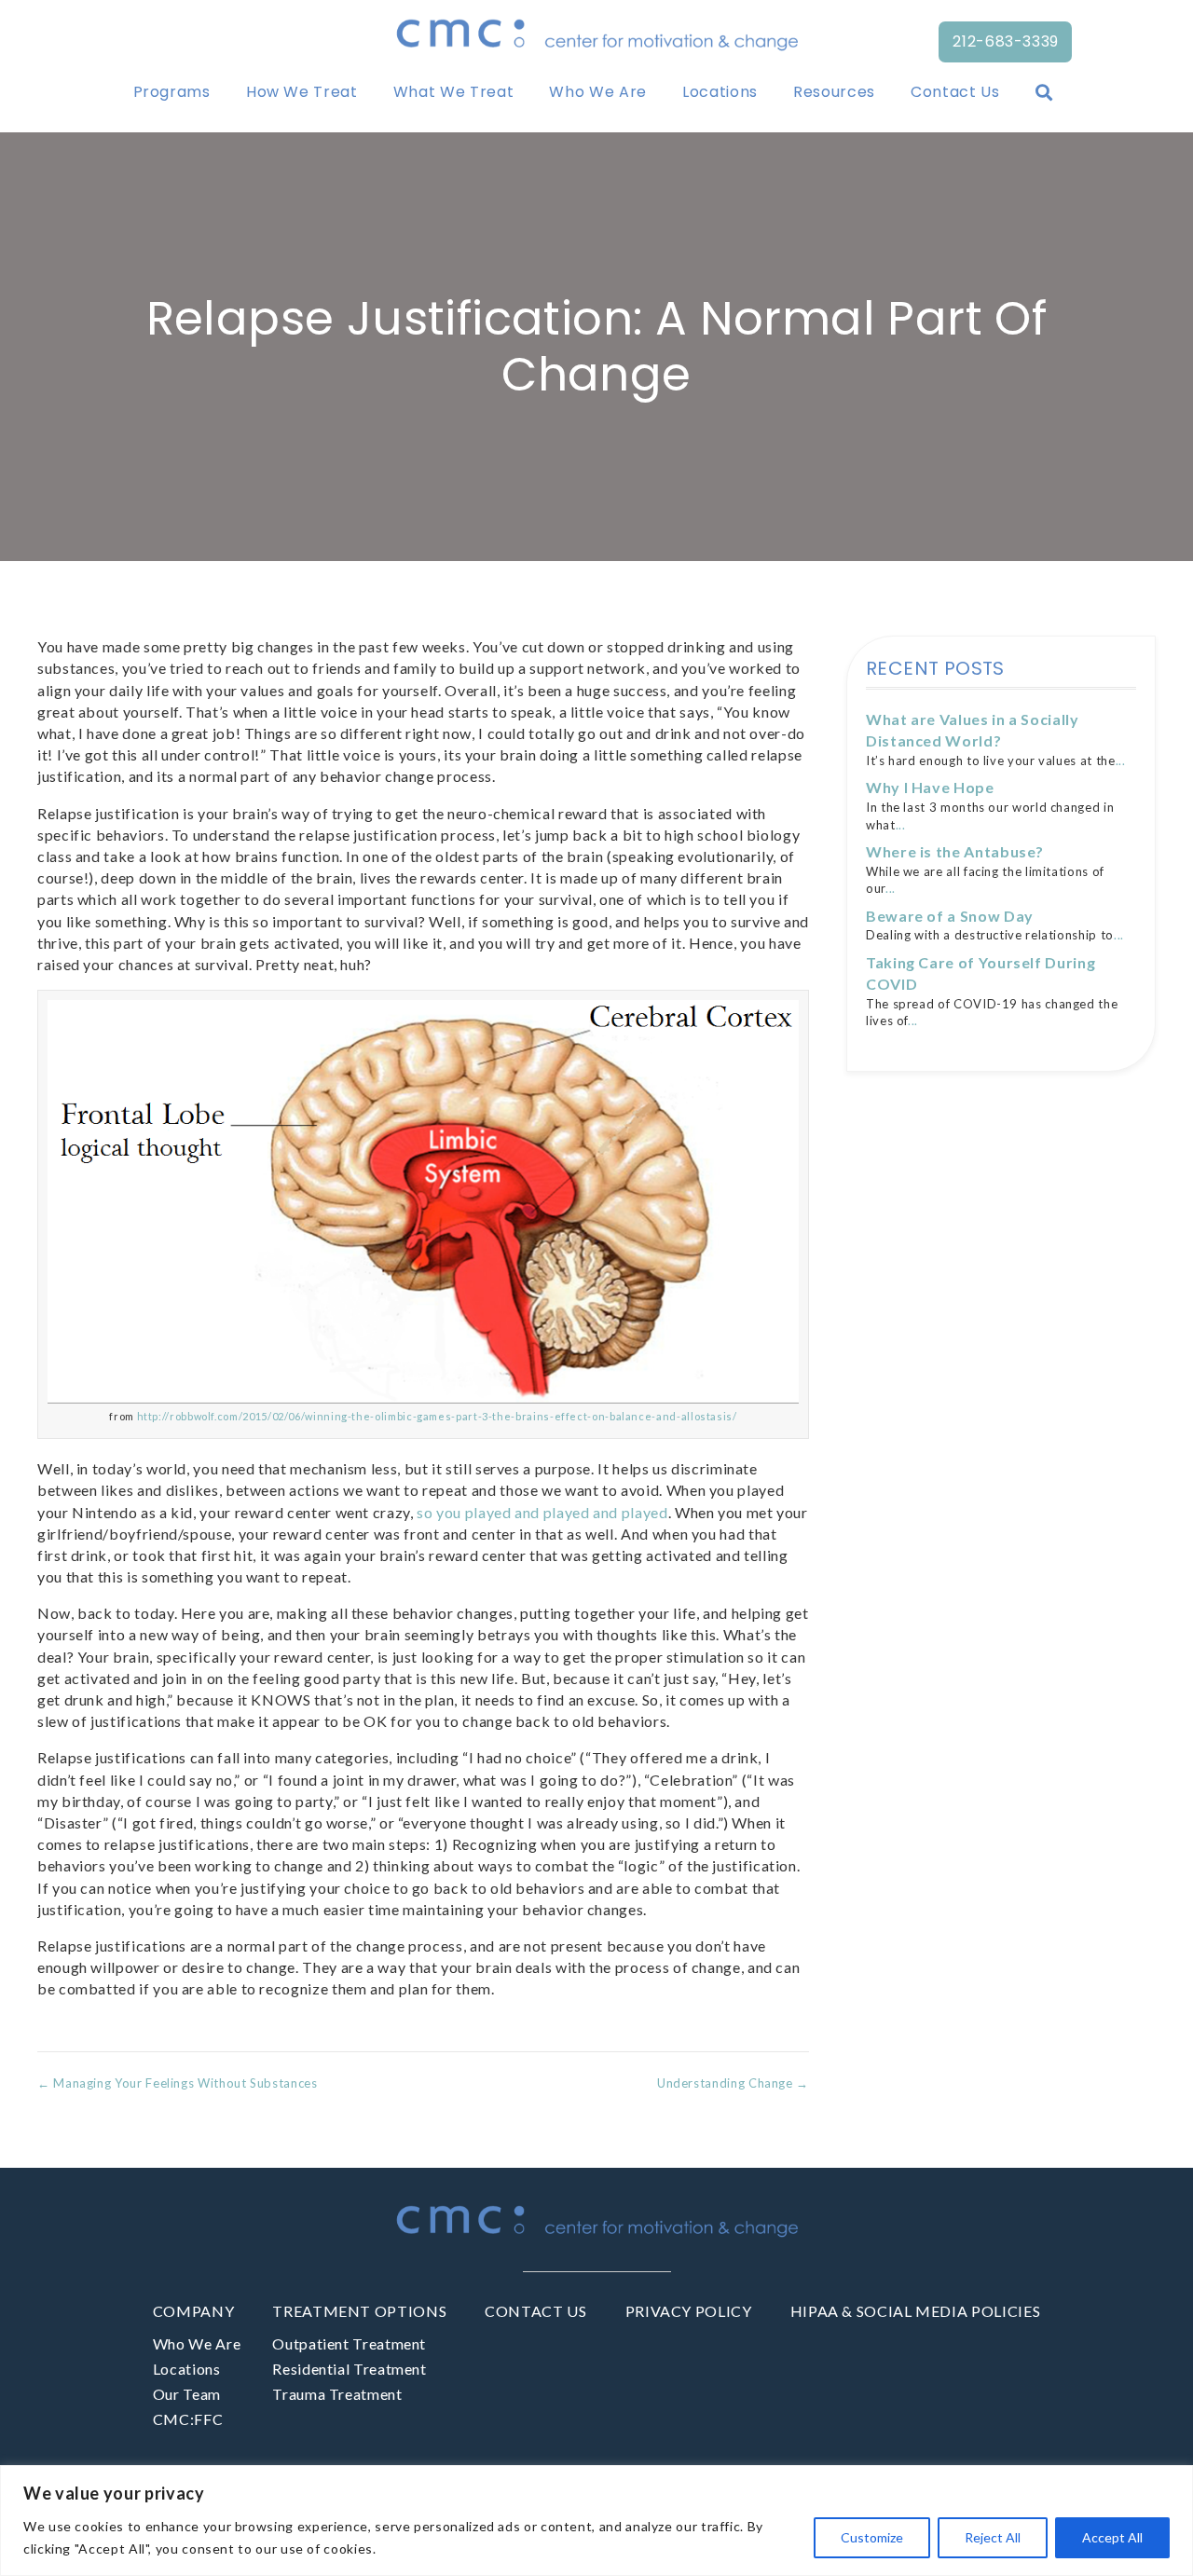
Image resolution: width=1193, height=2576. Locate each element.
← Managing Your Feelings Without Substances (178, 2083)
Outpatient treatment (349, 2343)
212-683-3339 (1006, 41)
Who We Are (597, 92)
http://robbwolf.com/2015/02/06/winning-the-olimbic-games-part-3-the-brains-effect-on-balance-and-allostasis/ (437, 1416)
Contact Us (955, 92)
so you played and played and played (542, 1512)
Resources (834, 92)
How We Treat (302, 92)
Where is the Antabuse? (955, 851)
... (1121, 760)
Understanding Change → (733, 2083)
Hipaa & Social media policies (916, 2311)
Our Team (187, 2394)
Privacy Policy (689, 2311)
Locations (720, 92)
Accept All (1112, 2537)
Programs (172, 92)
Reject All (993, 2537)
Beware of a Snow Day (950, 916)
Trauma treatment (337, 2394)
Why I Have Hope (930, 787)
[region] (596, 2521)
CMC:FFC (188, 2419)
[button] (1048, 92)
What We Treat (453, 92)
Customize (872, 2537)
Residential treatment (349, 2369)
